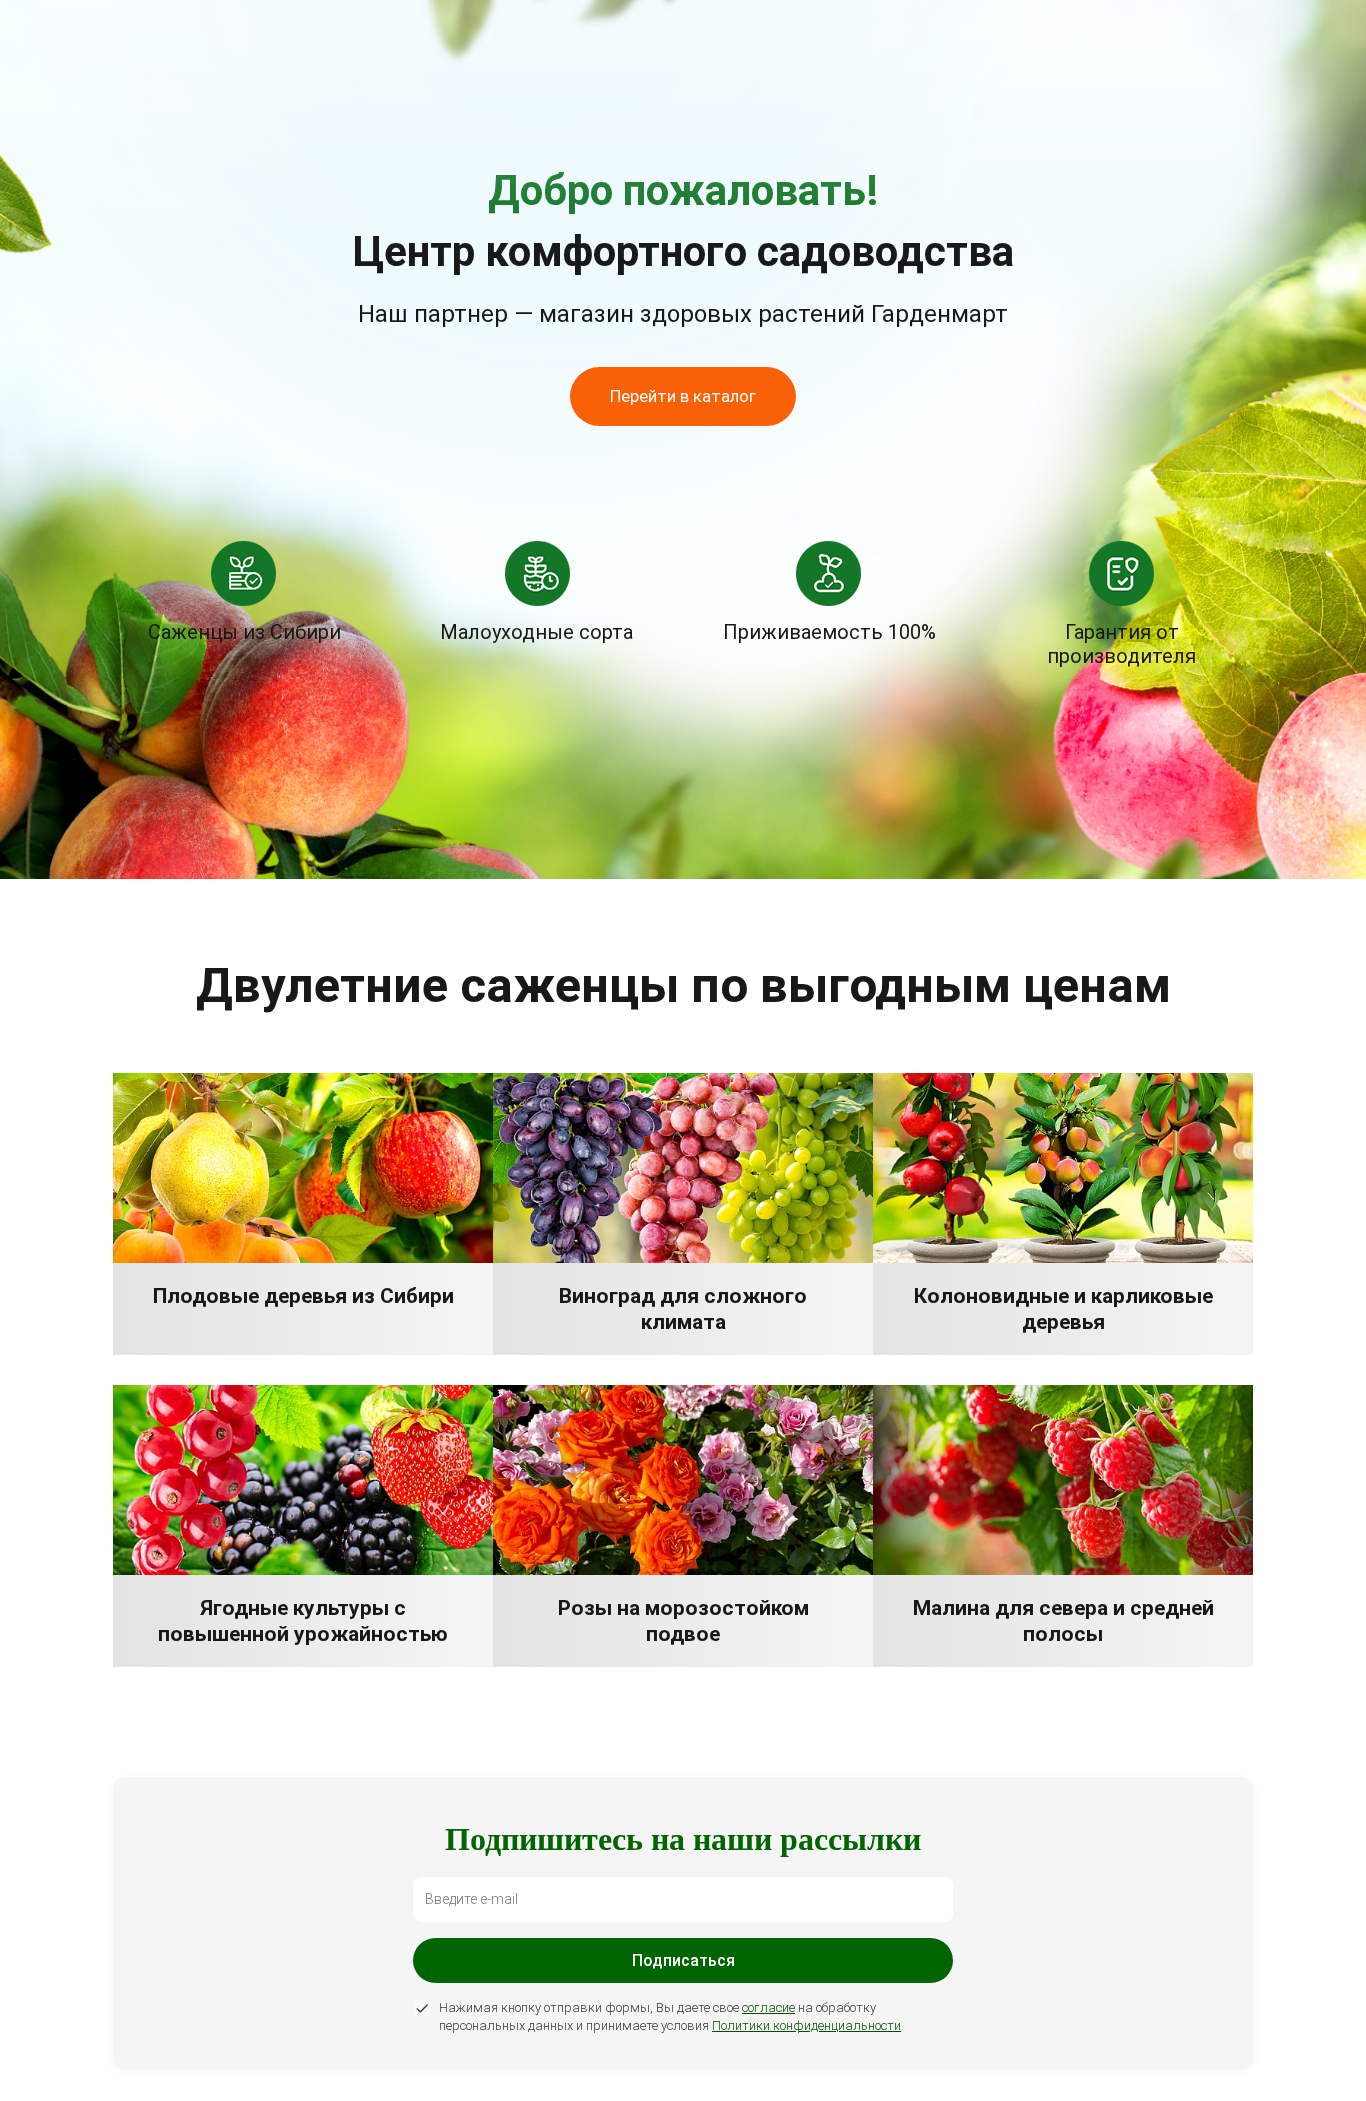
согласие (768, 2007)
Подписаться (683, 1960)
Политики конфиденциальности (806, 2025)
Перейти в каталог (683, 396)
